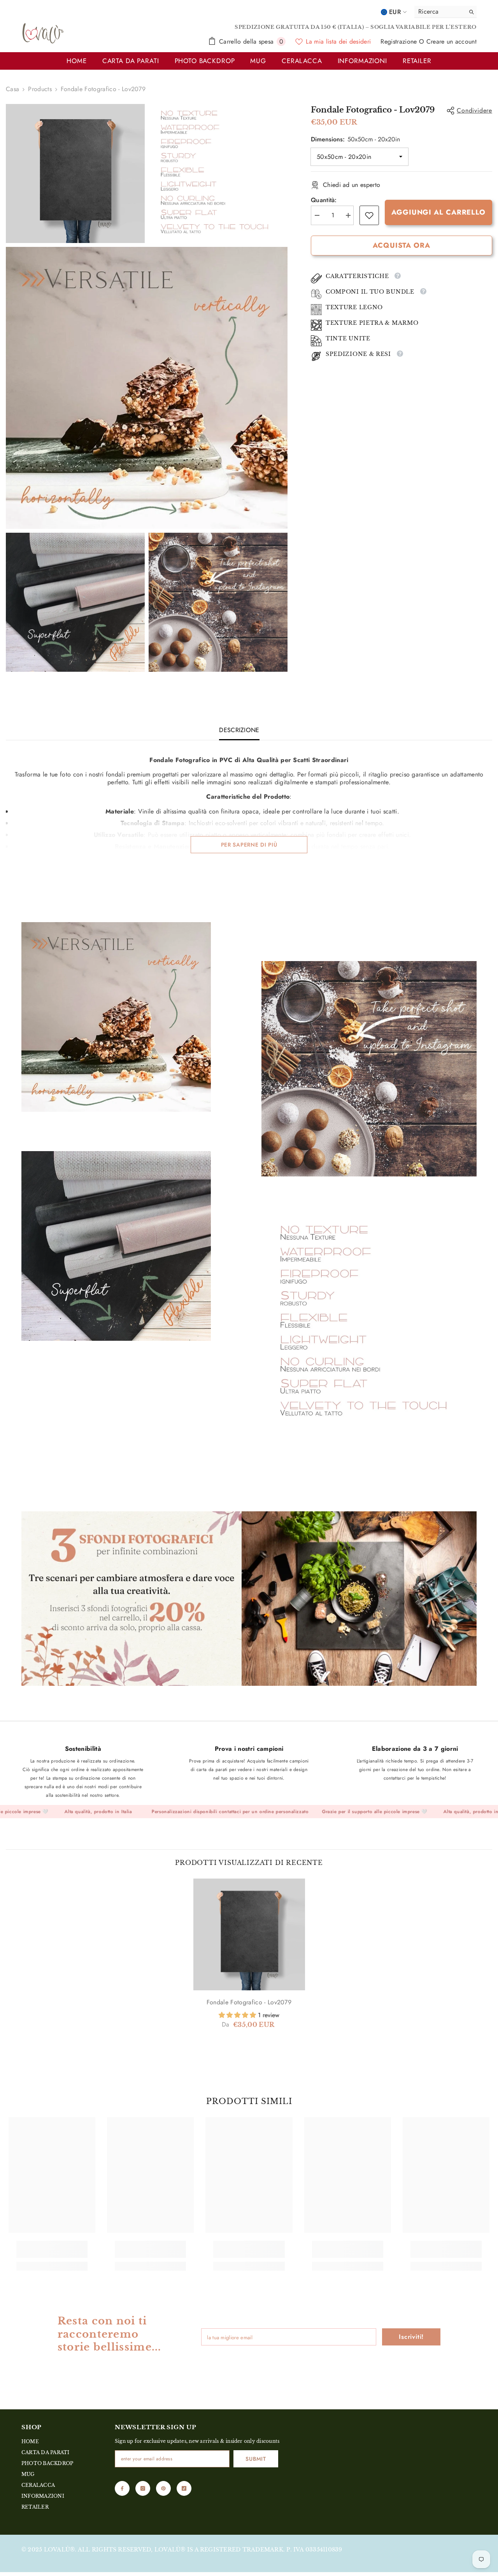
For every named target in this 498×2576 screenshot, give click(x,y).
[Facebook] (122, 2488)
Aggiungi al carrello (438, 212)
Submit (256, 2459)
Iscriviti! (411, 2337)
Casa (12, 89)
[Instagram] (143, 2488)
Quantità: (324, 200)
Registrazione (400, 41)
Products (40, 89)
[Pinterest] (163, 2488)
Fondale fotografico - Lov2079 (249, 2002)
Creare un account (452, 41)
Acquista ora (402, 245)
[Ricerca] (445, 12)
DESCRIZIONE (239, 730)
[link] (369, 215)
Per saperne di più (249, 845)
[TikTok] (184, 2488)
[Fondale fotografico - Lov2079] (249, 1934)
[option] (249, 1962)
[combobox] (438, 12)
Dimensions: (355, 139)
